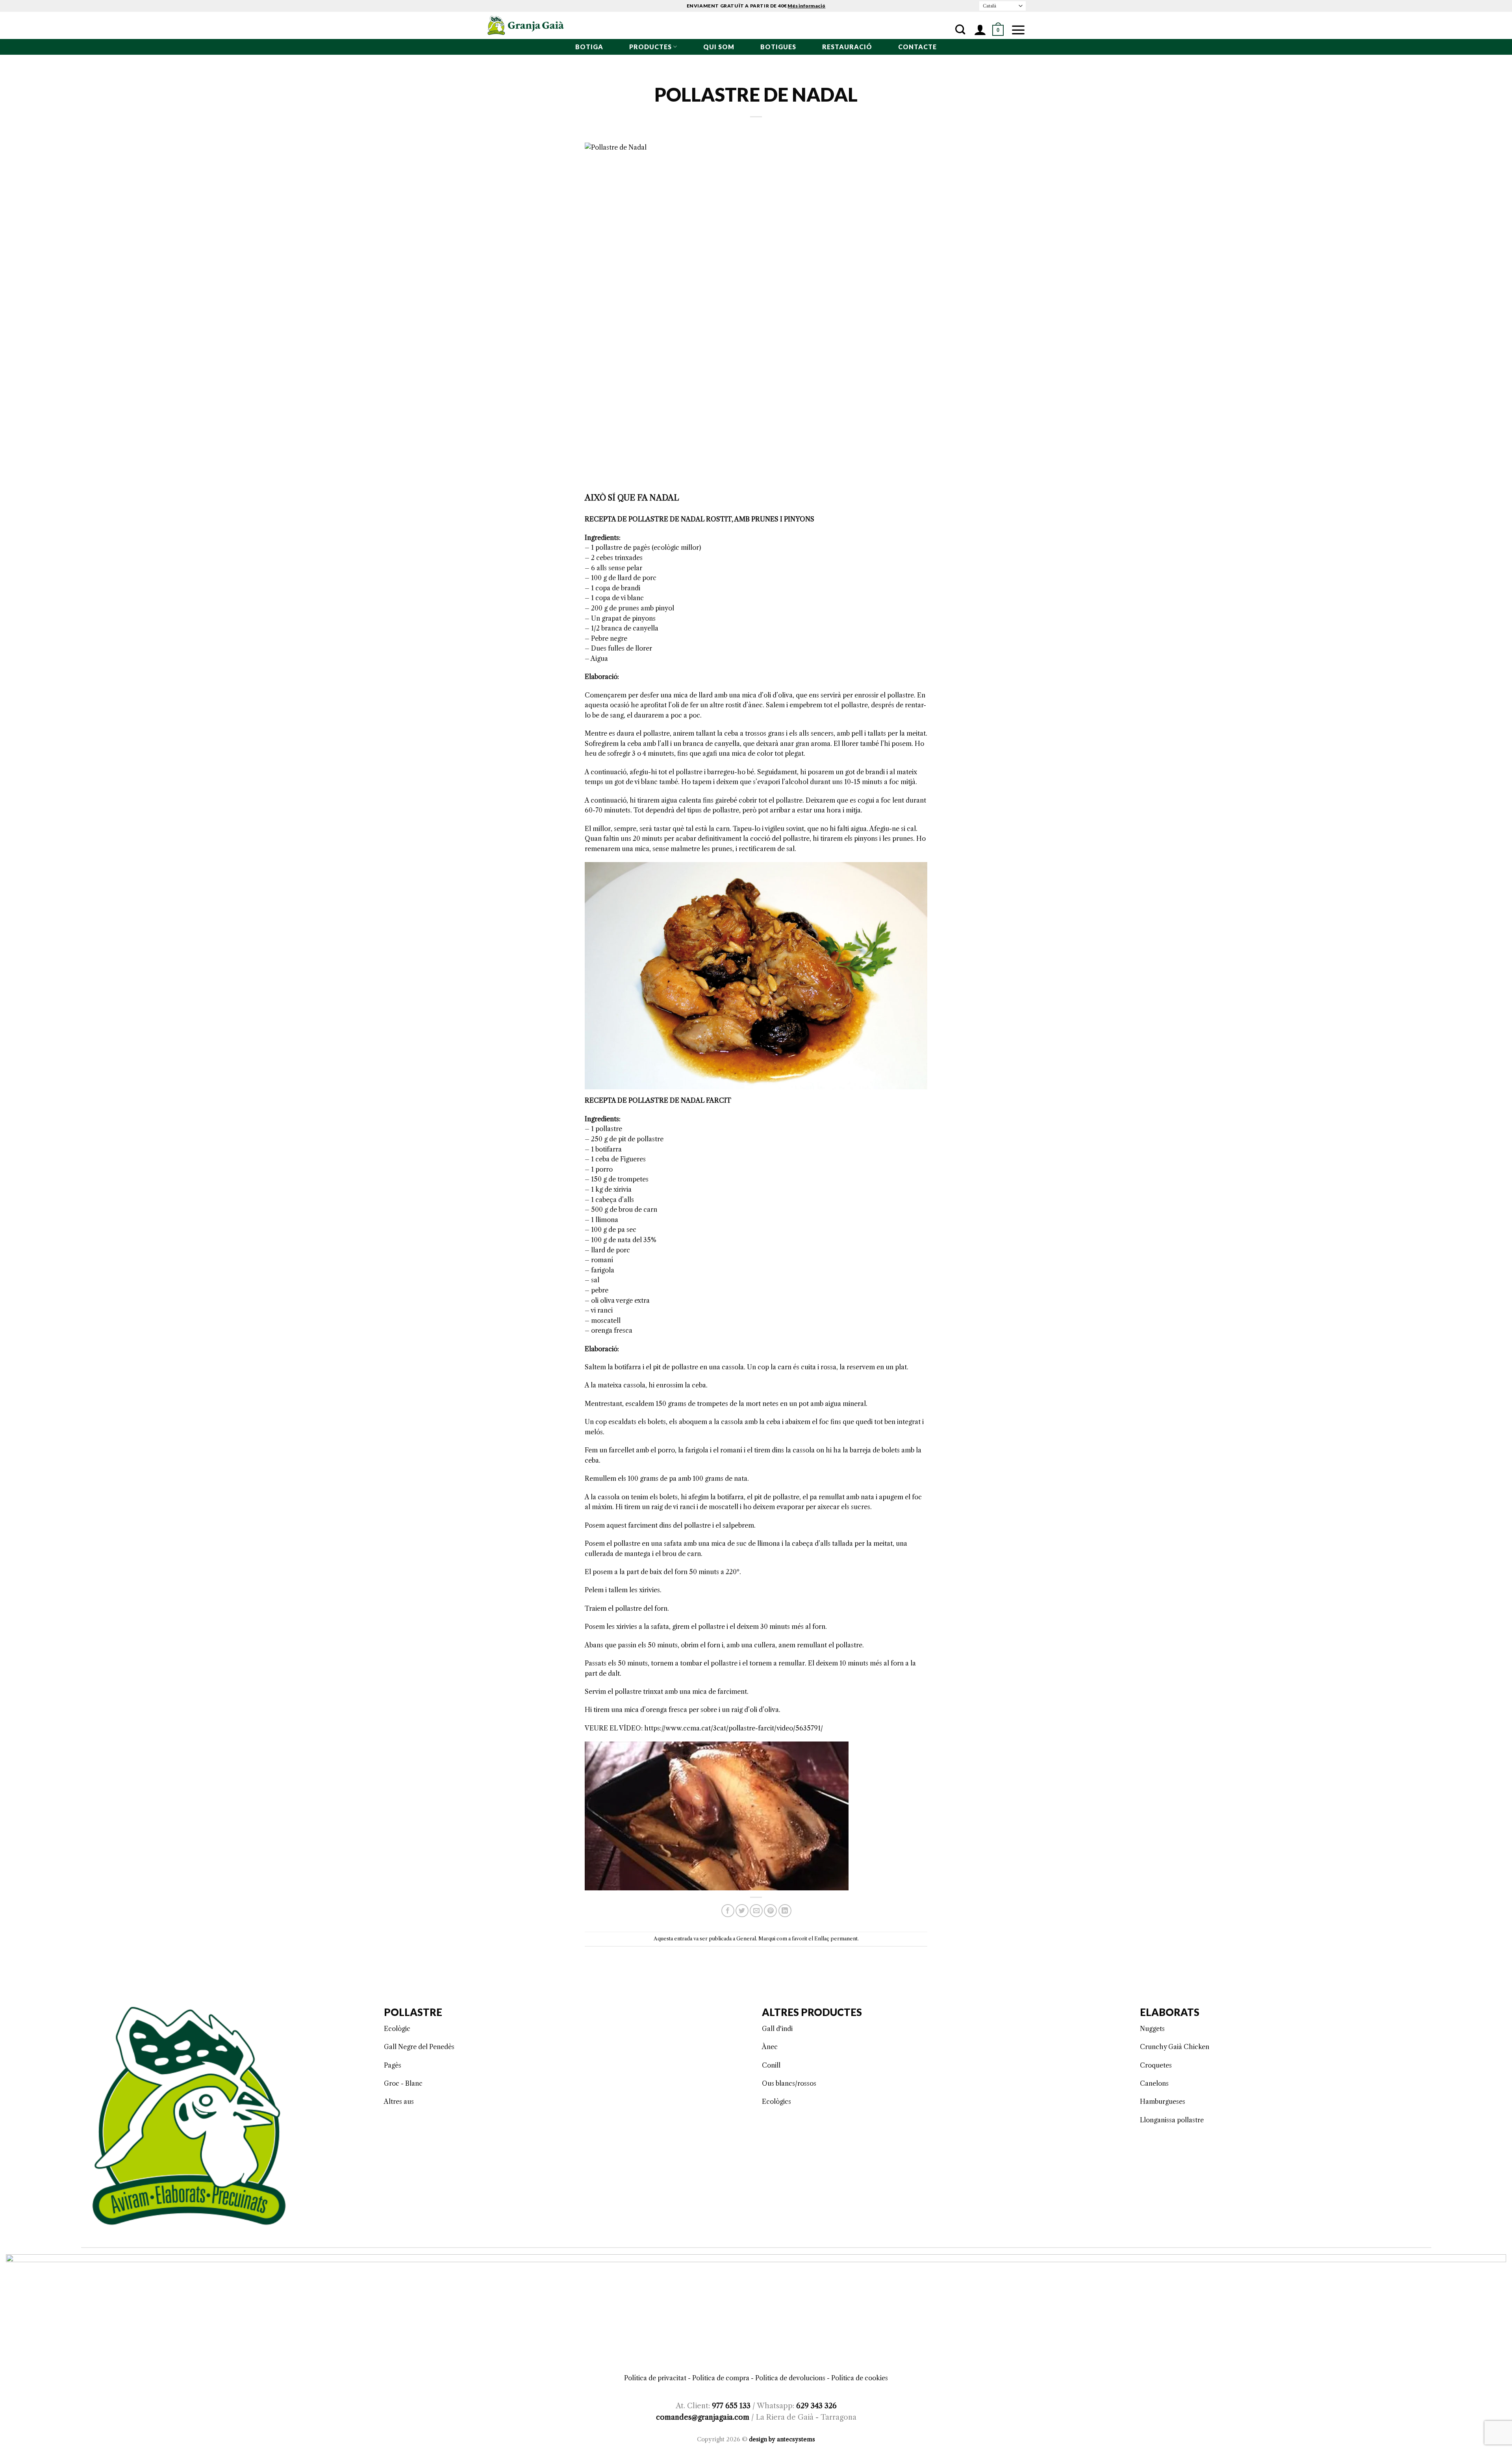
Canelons (1154, 2083)
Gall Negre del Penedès (419, 2047)
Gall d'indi (777, 2029)
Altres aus (399, 2101)
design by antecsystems (782, 2439)
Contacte (917, 47)
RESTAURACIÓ (847, 47)
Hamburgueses (1163, 2101)
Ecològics (776, 2101)
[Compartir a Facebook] (728, 1911)
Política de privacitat (655, 2378)
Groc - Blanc (403, 2083)
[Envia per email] (756, 1911)
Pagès (393, 2065)
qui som (719, 47)
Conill (771, 2065)
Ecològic (397, 2029)
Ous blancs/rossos (789, 2083)
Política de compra (721, 2378)
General (746, 1939)
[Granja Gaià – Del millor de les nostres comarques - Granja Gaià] (526, 26)
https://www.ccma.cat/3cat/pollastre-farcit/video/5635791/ (734, 1728)
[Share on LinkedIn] (785, 1911)
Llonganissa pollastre (1172, 2120)
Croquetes (1156, 2065)
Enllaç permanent (836, 1939)
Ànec (770, 2047)
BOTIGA (589, 47)
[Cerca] (960, 30)
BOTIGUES (778, 47)
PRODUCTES (650, 47)
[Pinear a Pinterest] (770, 1911)
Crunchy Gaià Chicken (1175, 2047)
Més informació (806, 6)
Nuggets (1152, 2029)
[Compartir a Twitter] (742, 1911)
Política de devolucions (790, 2378)
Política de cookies (860, 2378)
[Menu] (1018, 30)
